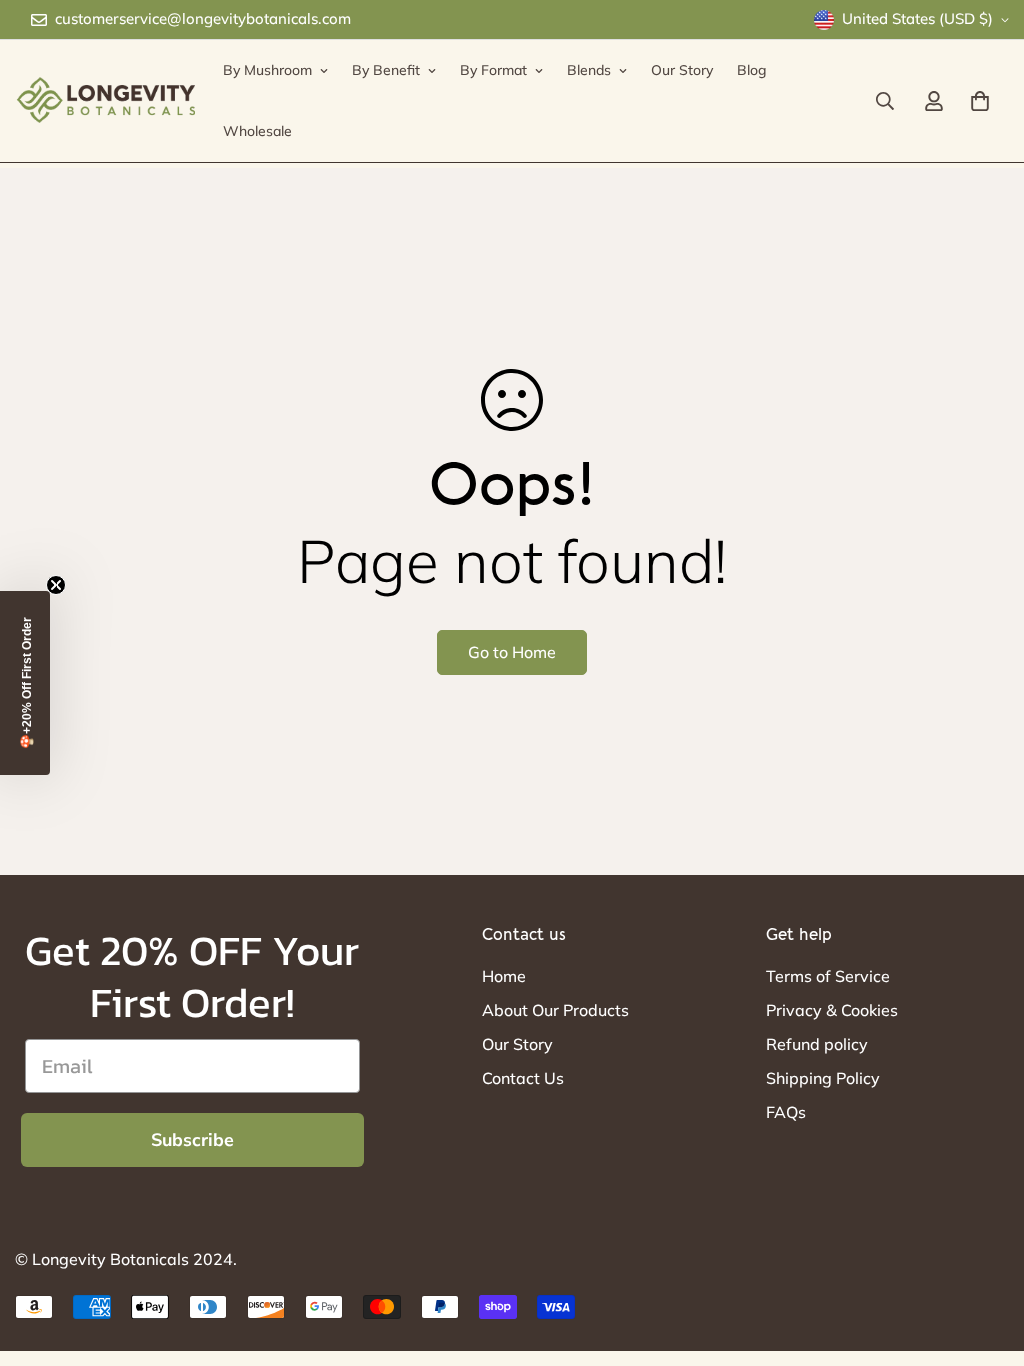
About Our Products (555, 1010)
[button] (25, 683)
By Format (493, 70)
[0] (980, 101)
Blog (752, 70)
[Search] (885, 101)
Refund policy (817, 1044)
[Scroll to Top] (985, 1257)
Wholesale (257, 131)
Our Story (682, 70)
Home (504, 976)
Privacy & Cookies (832, 1010)
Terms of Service (828, 976)
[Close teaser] (56, 585)
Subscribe (192, 1140)
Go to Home (512, 652)
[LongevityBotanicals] (105, 101)
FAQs (786, 1112)
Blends (589, 70)
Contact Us (523, 1078)
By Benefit (386, 70)
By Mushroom (267, 70)
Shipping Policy (823, 1078)
